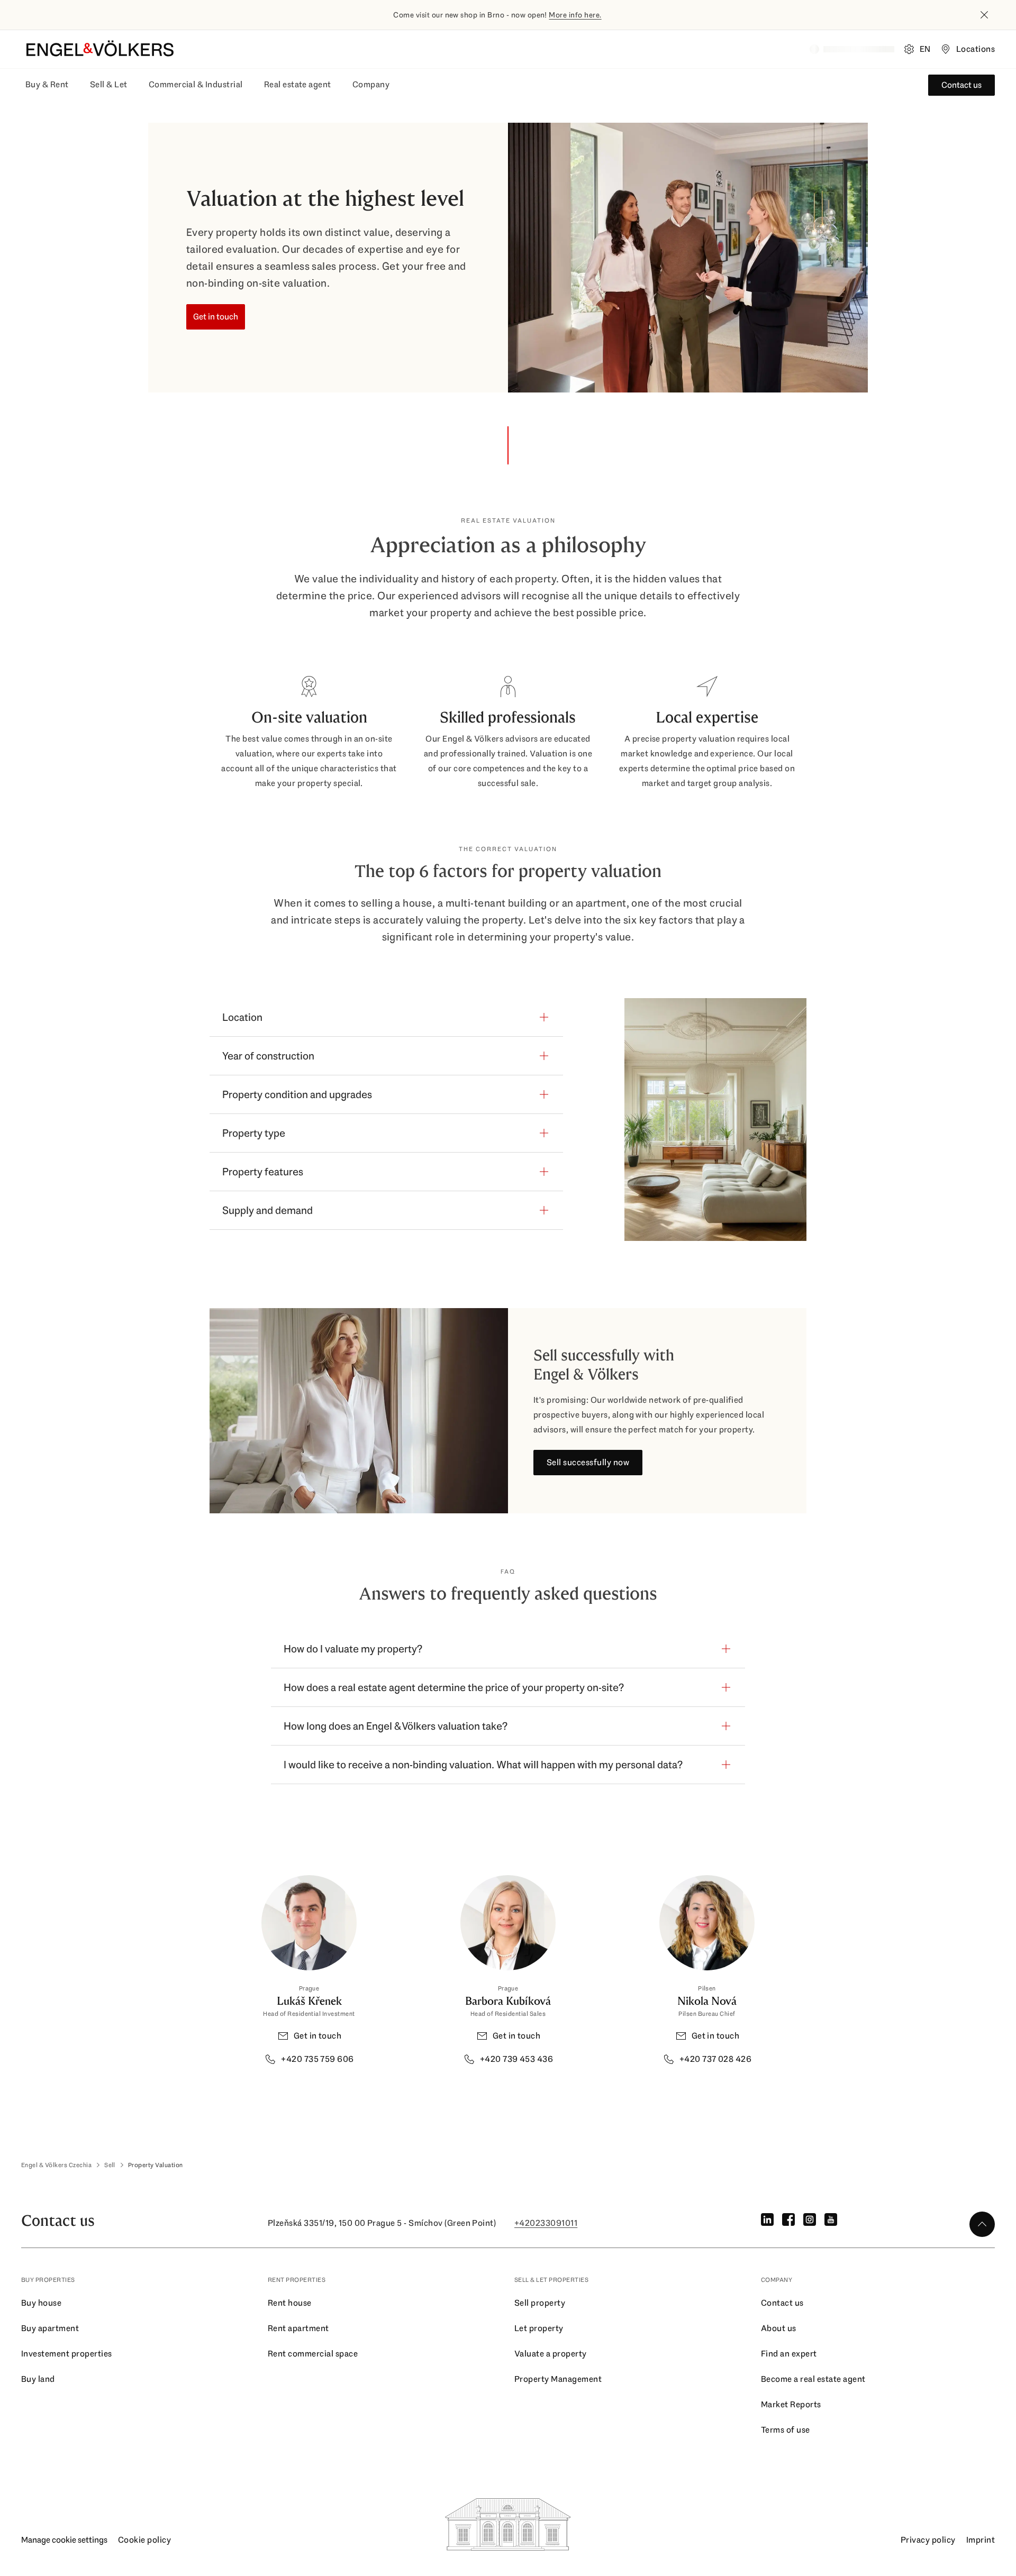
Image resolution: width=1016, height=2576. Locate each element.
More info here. (575, 15)
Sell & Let (109, 84)
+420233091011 (546, 2223)
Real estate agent (298, 84)
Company (371, 84)
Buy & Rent (47, 84)
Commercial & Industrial (196, 84)
